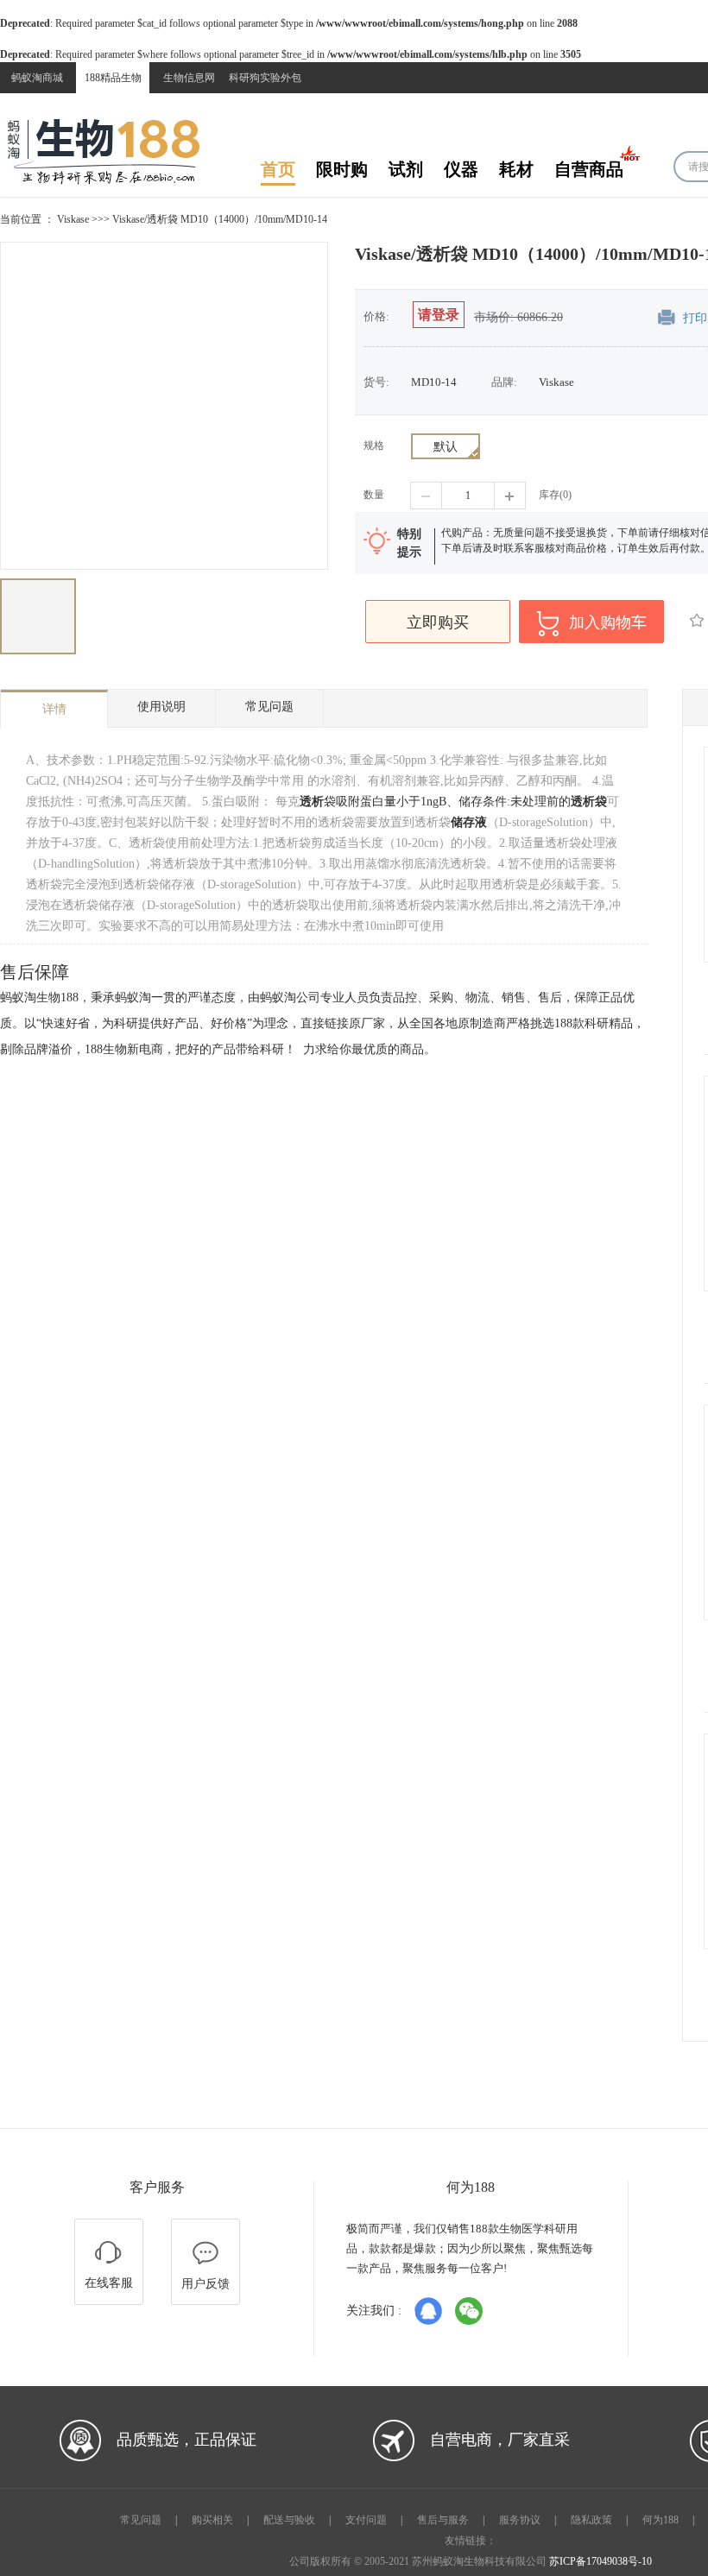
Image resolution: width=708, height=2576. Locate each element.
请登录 (439, 315)
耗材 (516, 170)
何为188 (661, 2520)
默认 (446, 447)
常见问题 (141, 2520)
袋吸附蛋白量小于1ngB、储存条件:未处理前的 (435, 802)
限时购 (342, 170)
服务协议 (520, 2520)
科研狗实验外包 (265, 78)
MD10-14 (434, 382)
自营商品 (589, 170)
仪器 (461, 170)
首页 (278, 170)
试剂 (406, 170)
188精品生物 (113, 78)
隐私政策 (591, 2520)
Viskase (73, 219)
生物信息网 (189, 78)
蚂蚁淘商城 (37, 78)
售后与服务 (443, 2520)
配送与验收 (289, 2520)
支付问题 (366, 2520)
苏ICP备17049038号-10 (601, 2561)
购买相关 (212, 2520)
